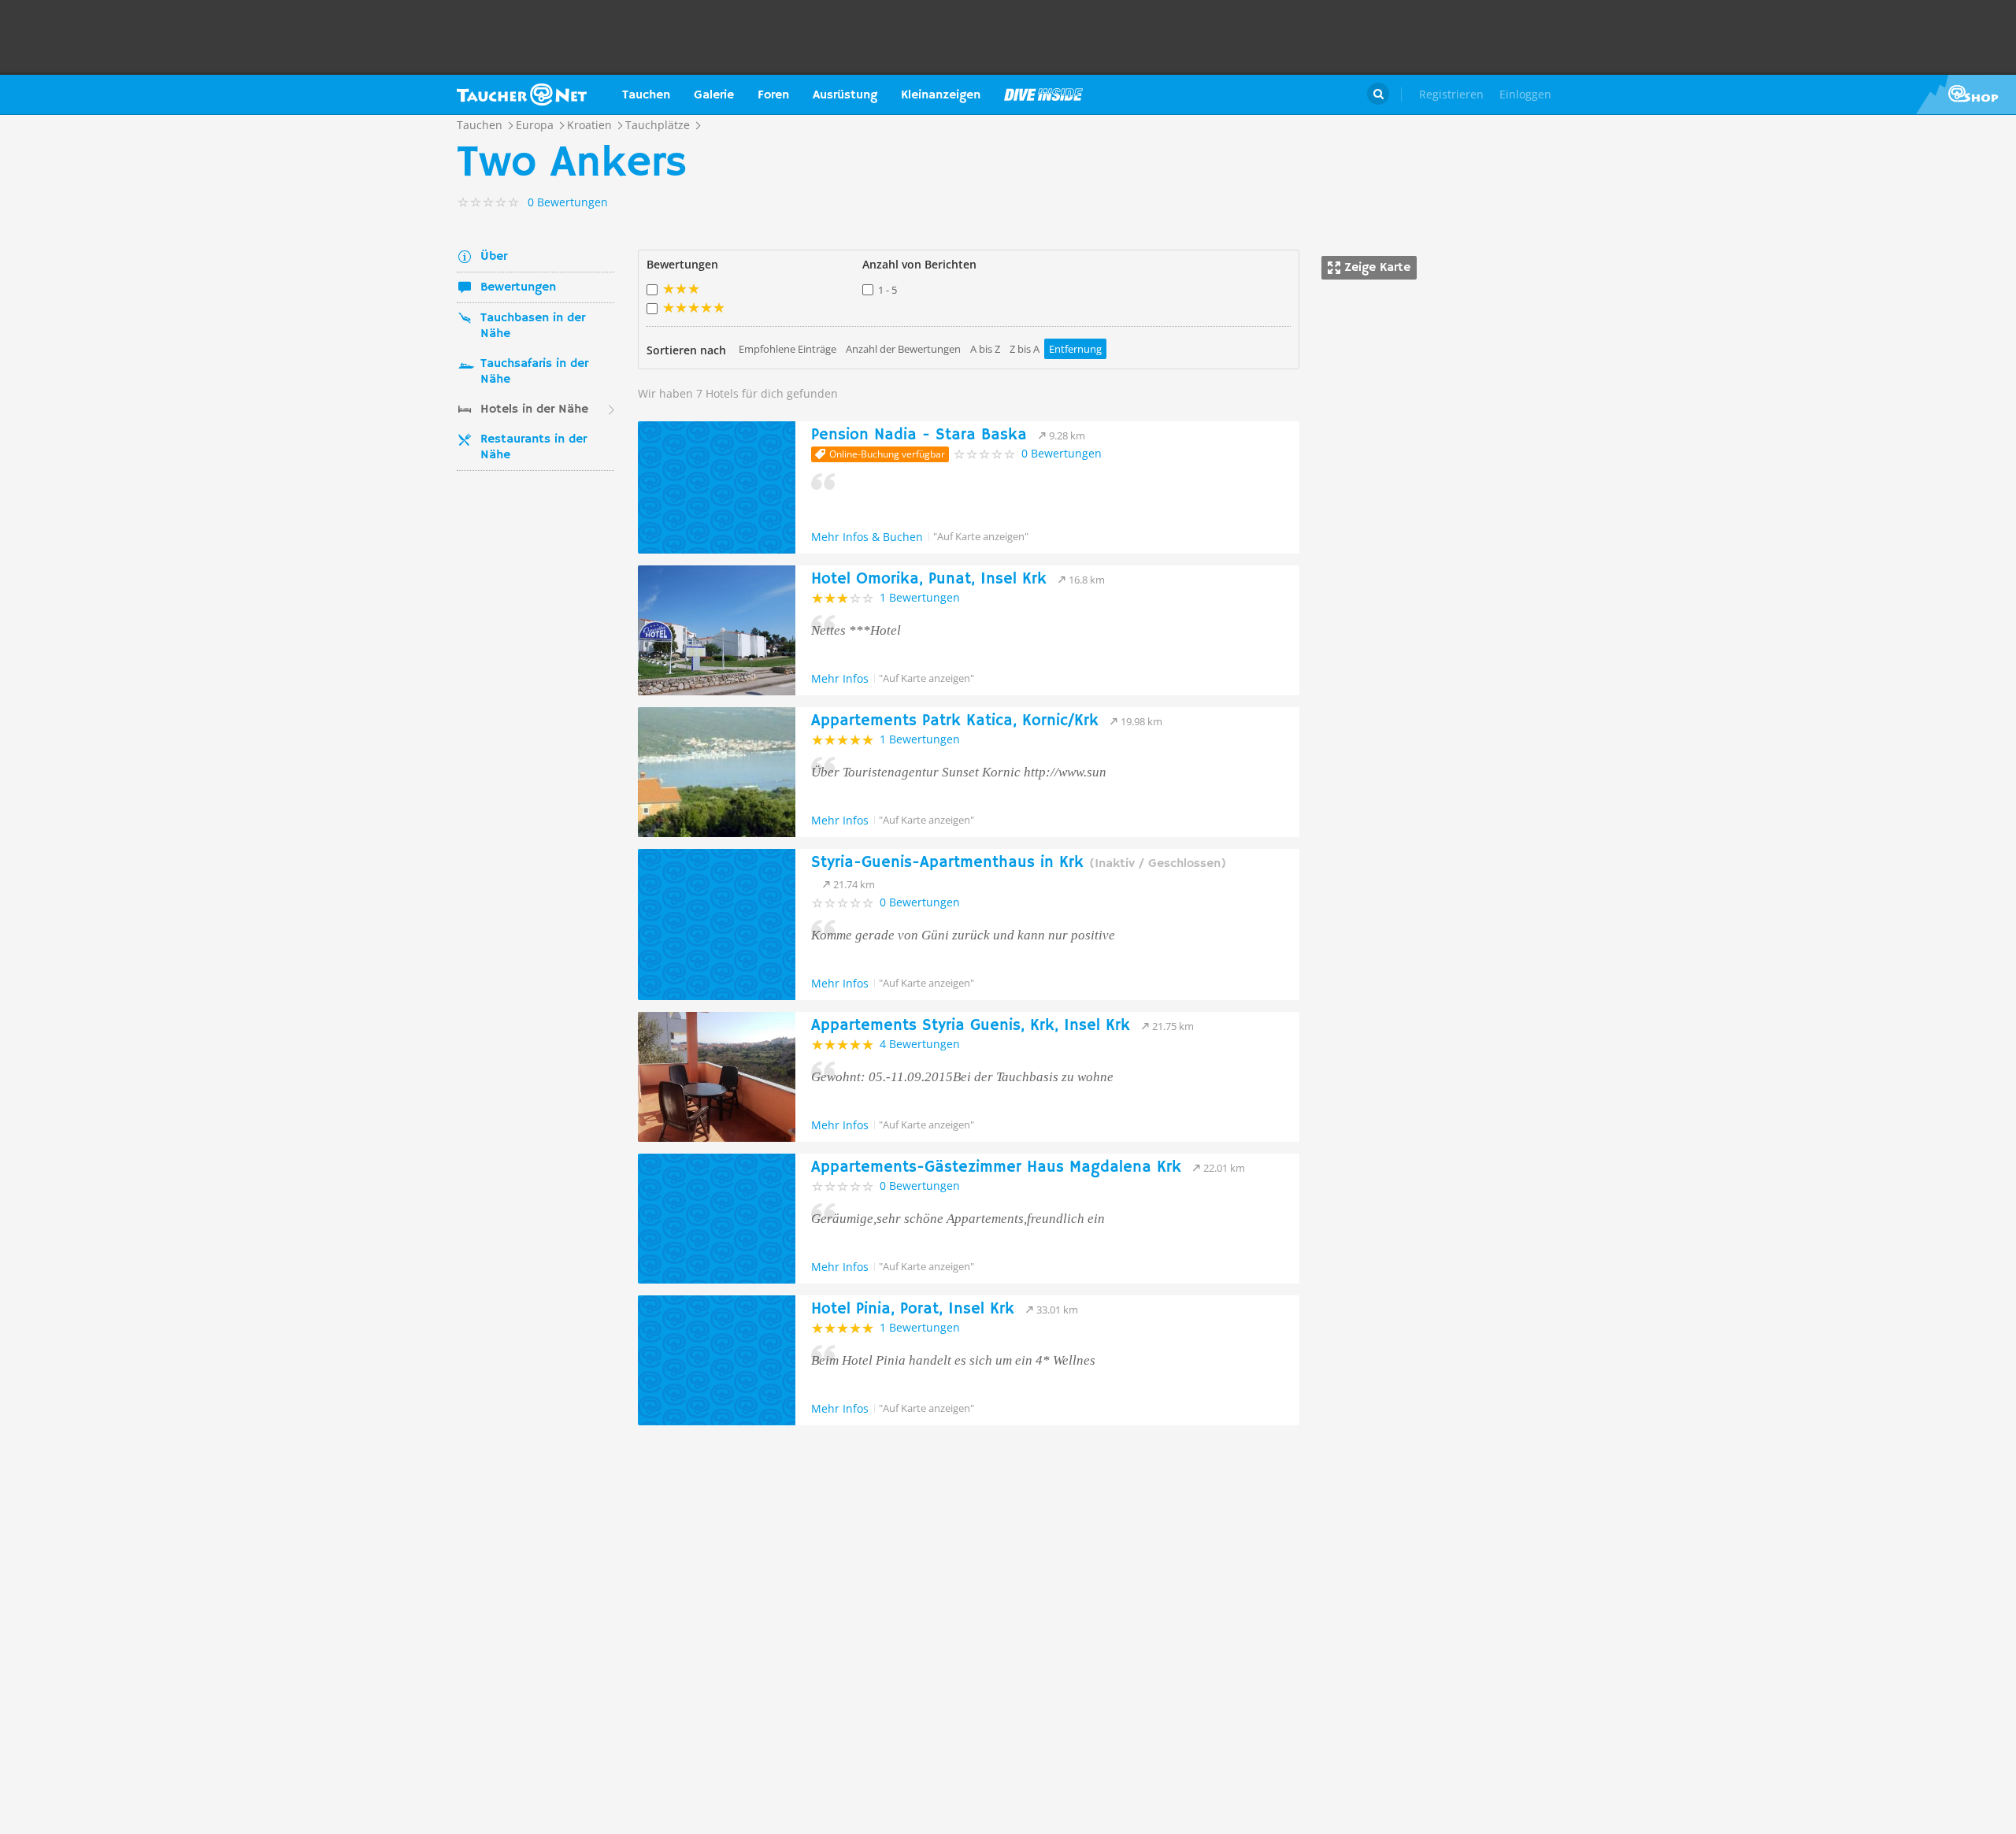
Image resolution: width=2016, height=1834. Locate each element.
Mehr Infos (840, 678)
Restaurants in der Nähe (534, 447)
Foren (773, 95)
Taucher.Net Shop (1966, 94)
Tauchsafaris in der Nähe (534, 372)
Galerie (714, 95)
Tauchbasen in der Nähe (533, 326)
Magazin (1043, 94)
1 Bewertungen (920, 597)
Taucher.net (522, 94)
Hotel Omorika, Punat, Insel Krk (929, 579)
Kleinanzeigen (941, 95)
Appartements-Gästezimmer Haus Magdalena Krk (996, 1167)
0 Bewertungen (1062, 453)
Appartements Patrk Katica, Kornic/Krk (955, 721)
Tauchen (646, 95)
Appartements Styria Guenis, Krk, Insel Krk (971, 1026)
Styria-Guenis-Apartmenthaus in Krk (1019, 863)
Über (494, 257)
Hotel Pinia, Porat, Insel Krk (913, 1309)
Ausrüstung (845, 95)
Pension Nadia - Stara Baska (919, 435)
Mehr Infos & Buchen (867, 537)
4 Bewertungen (920, 1044)
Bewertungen (518, 287)
